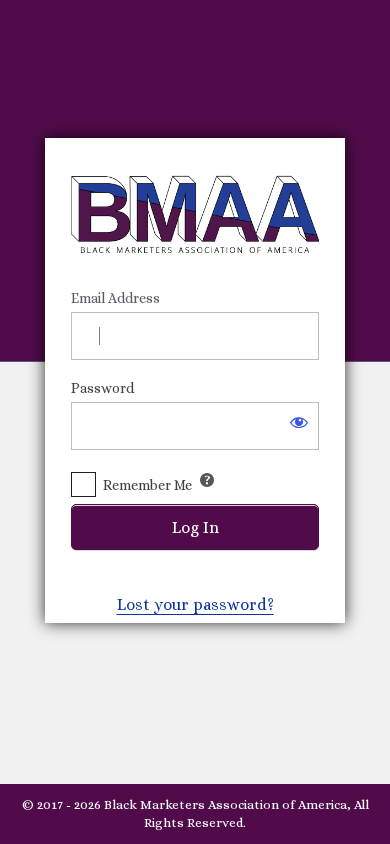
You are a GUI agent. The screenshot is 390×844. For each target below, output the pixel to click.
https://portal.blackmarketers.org (195, 214)
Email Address (115, 298)
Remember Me (147, 485)
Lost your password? (195, 604)
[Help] (207, 480)
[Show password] (299, 422)
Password (102, 388)
